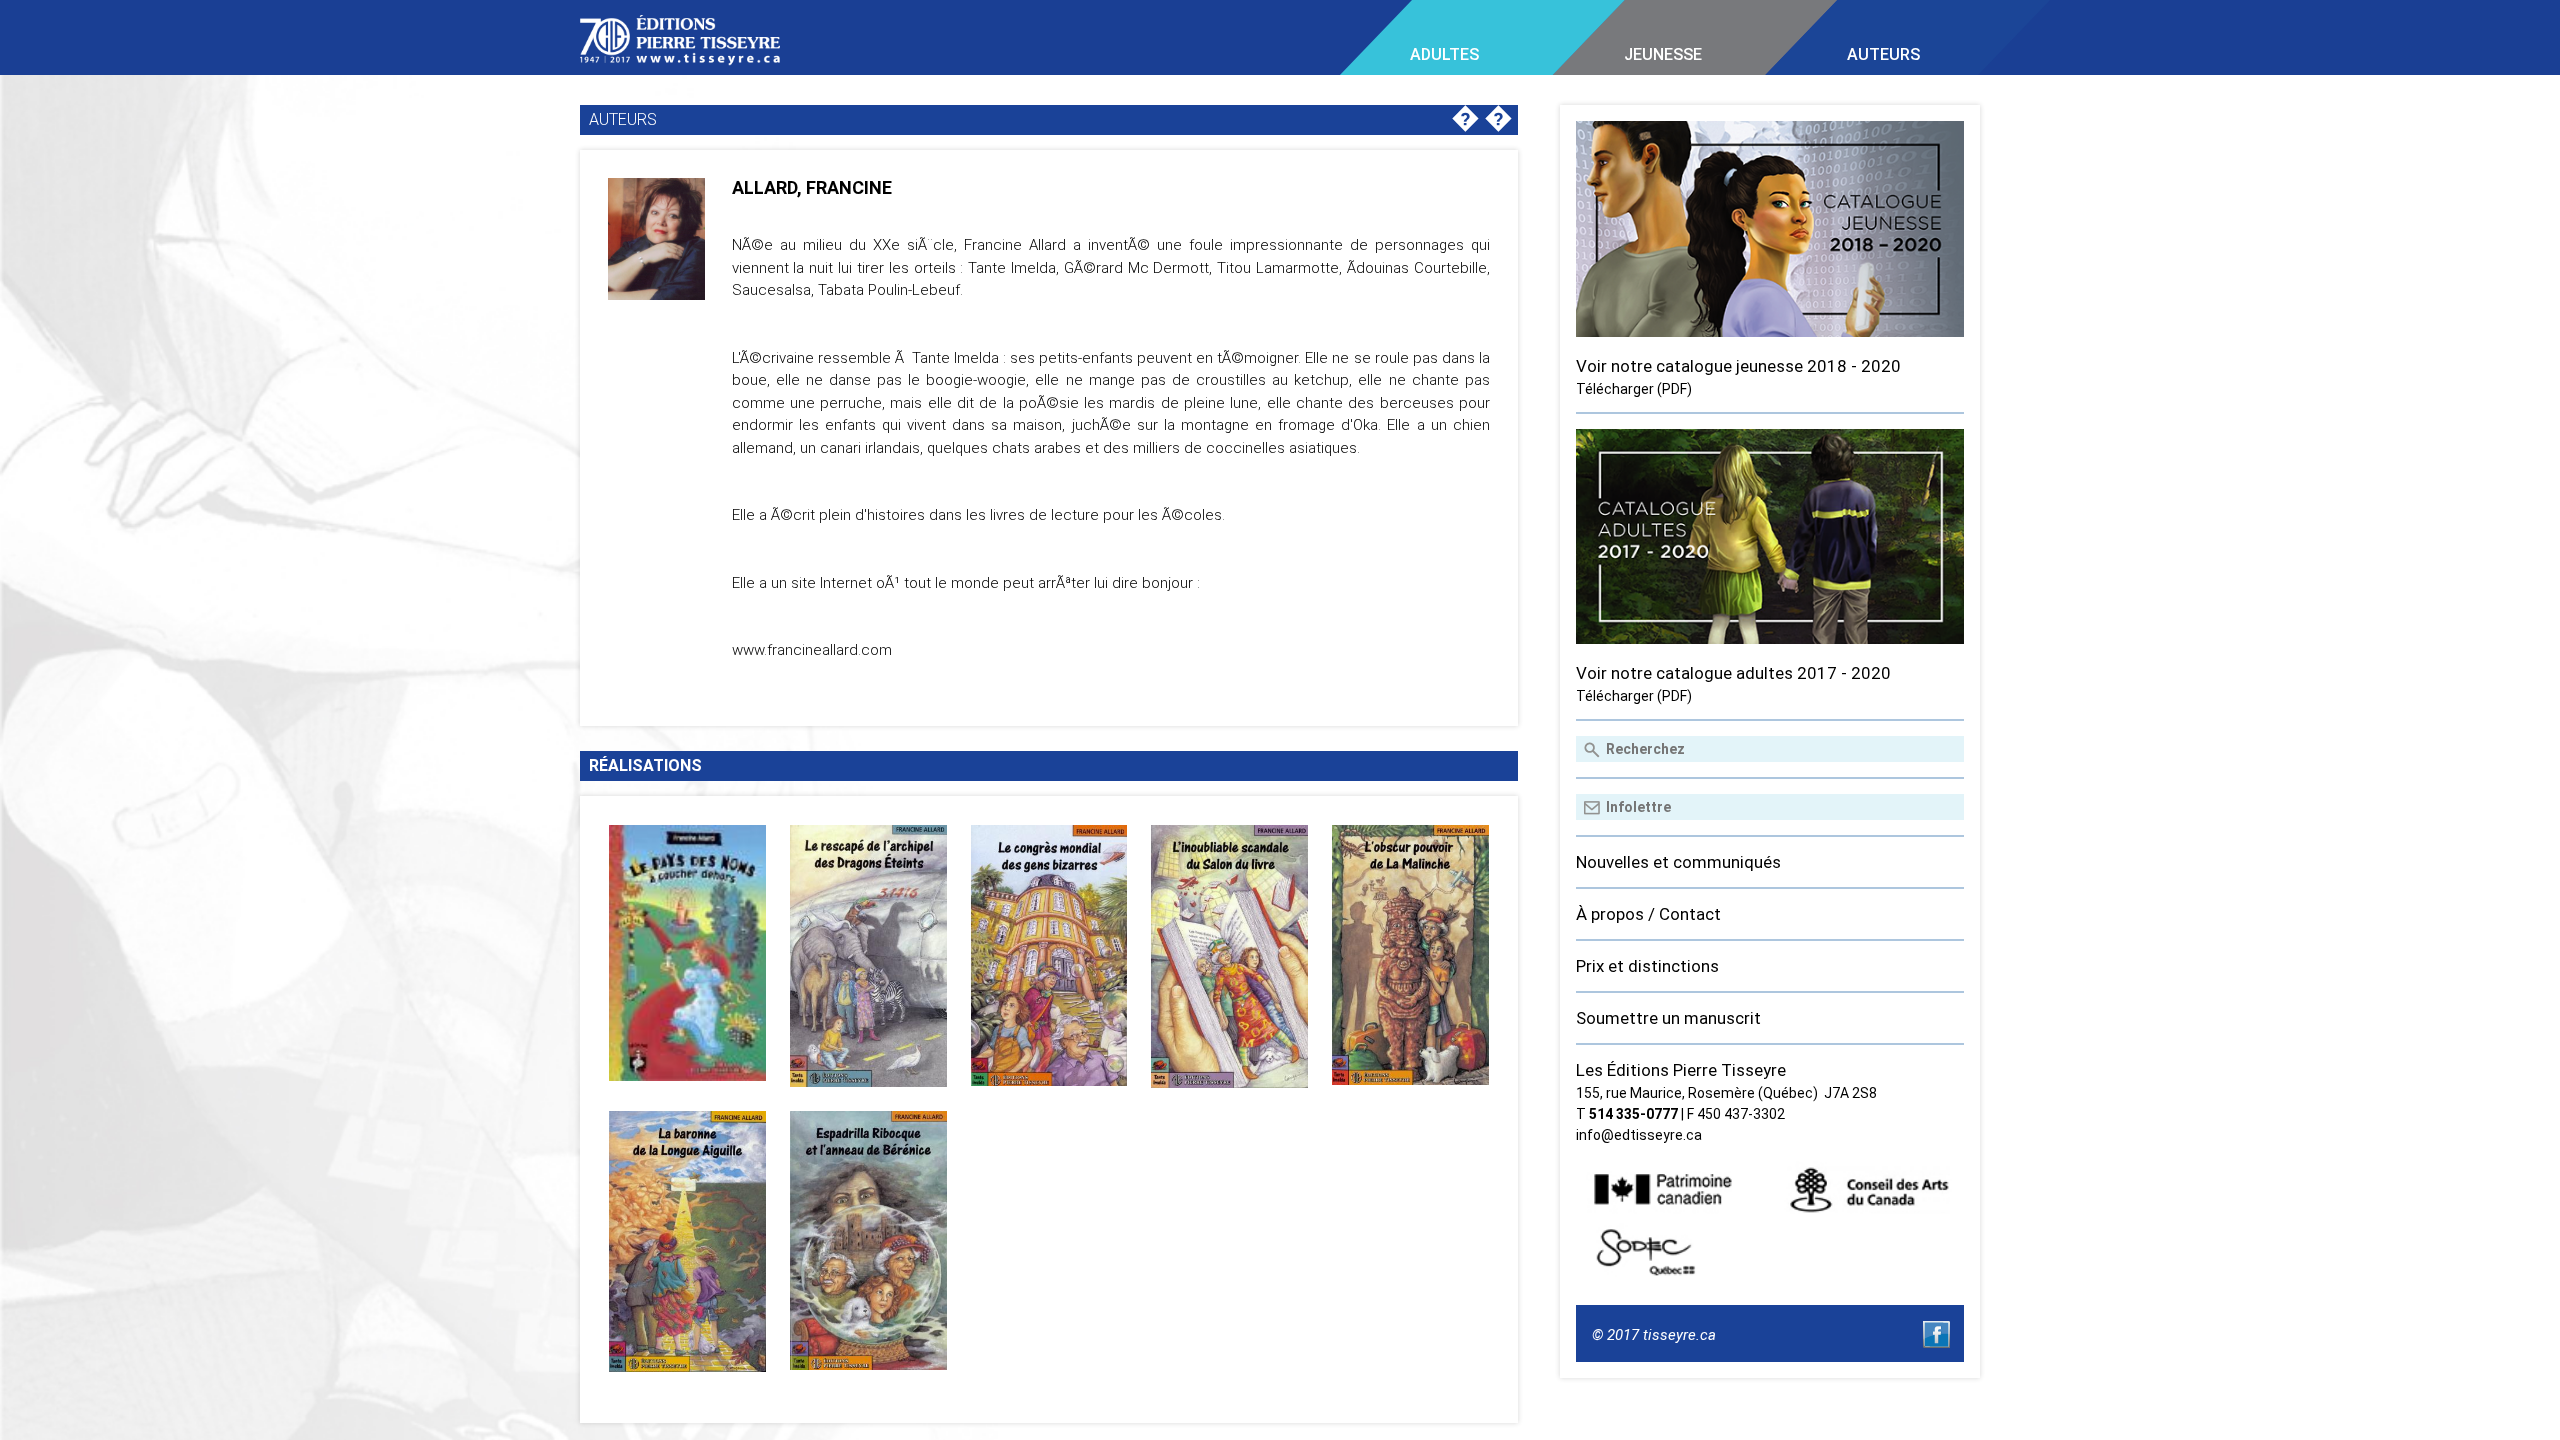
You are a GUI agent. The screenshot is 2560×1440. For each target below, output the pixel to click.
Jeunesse (1663, 54)
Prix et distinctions (1647, 966)
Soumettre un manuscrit (1668, 1018)
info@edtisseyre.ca (1639, 1135)
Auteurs (1883, 54)
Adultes (1444, 54)
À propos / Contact (1648, 914)
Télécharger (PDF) (1634, 389)
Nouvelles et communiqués (1678, 862)
